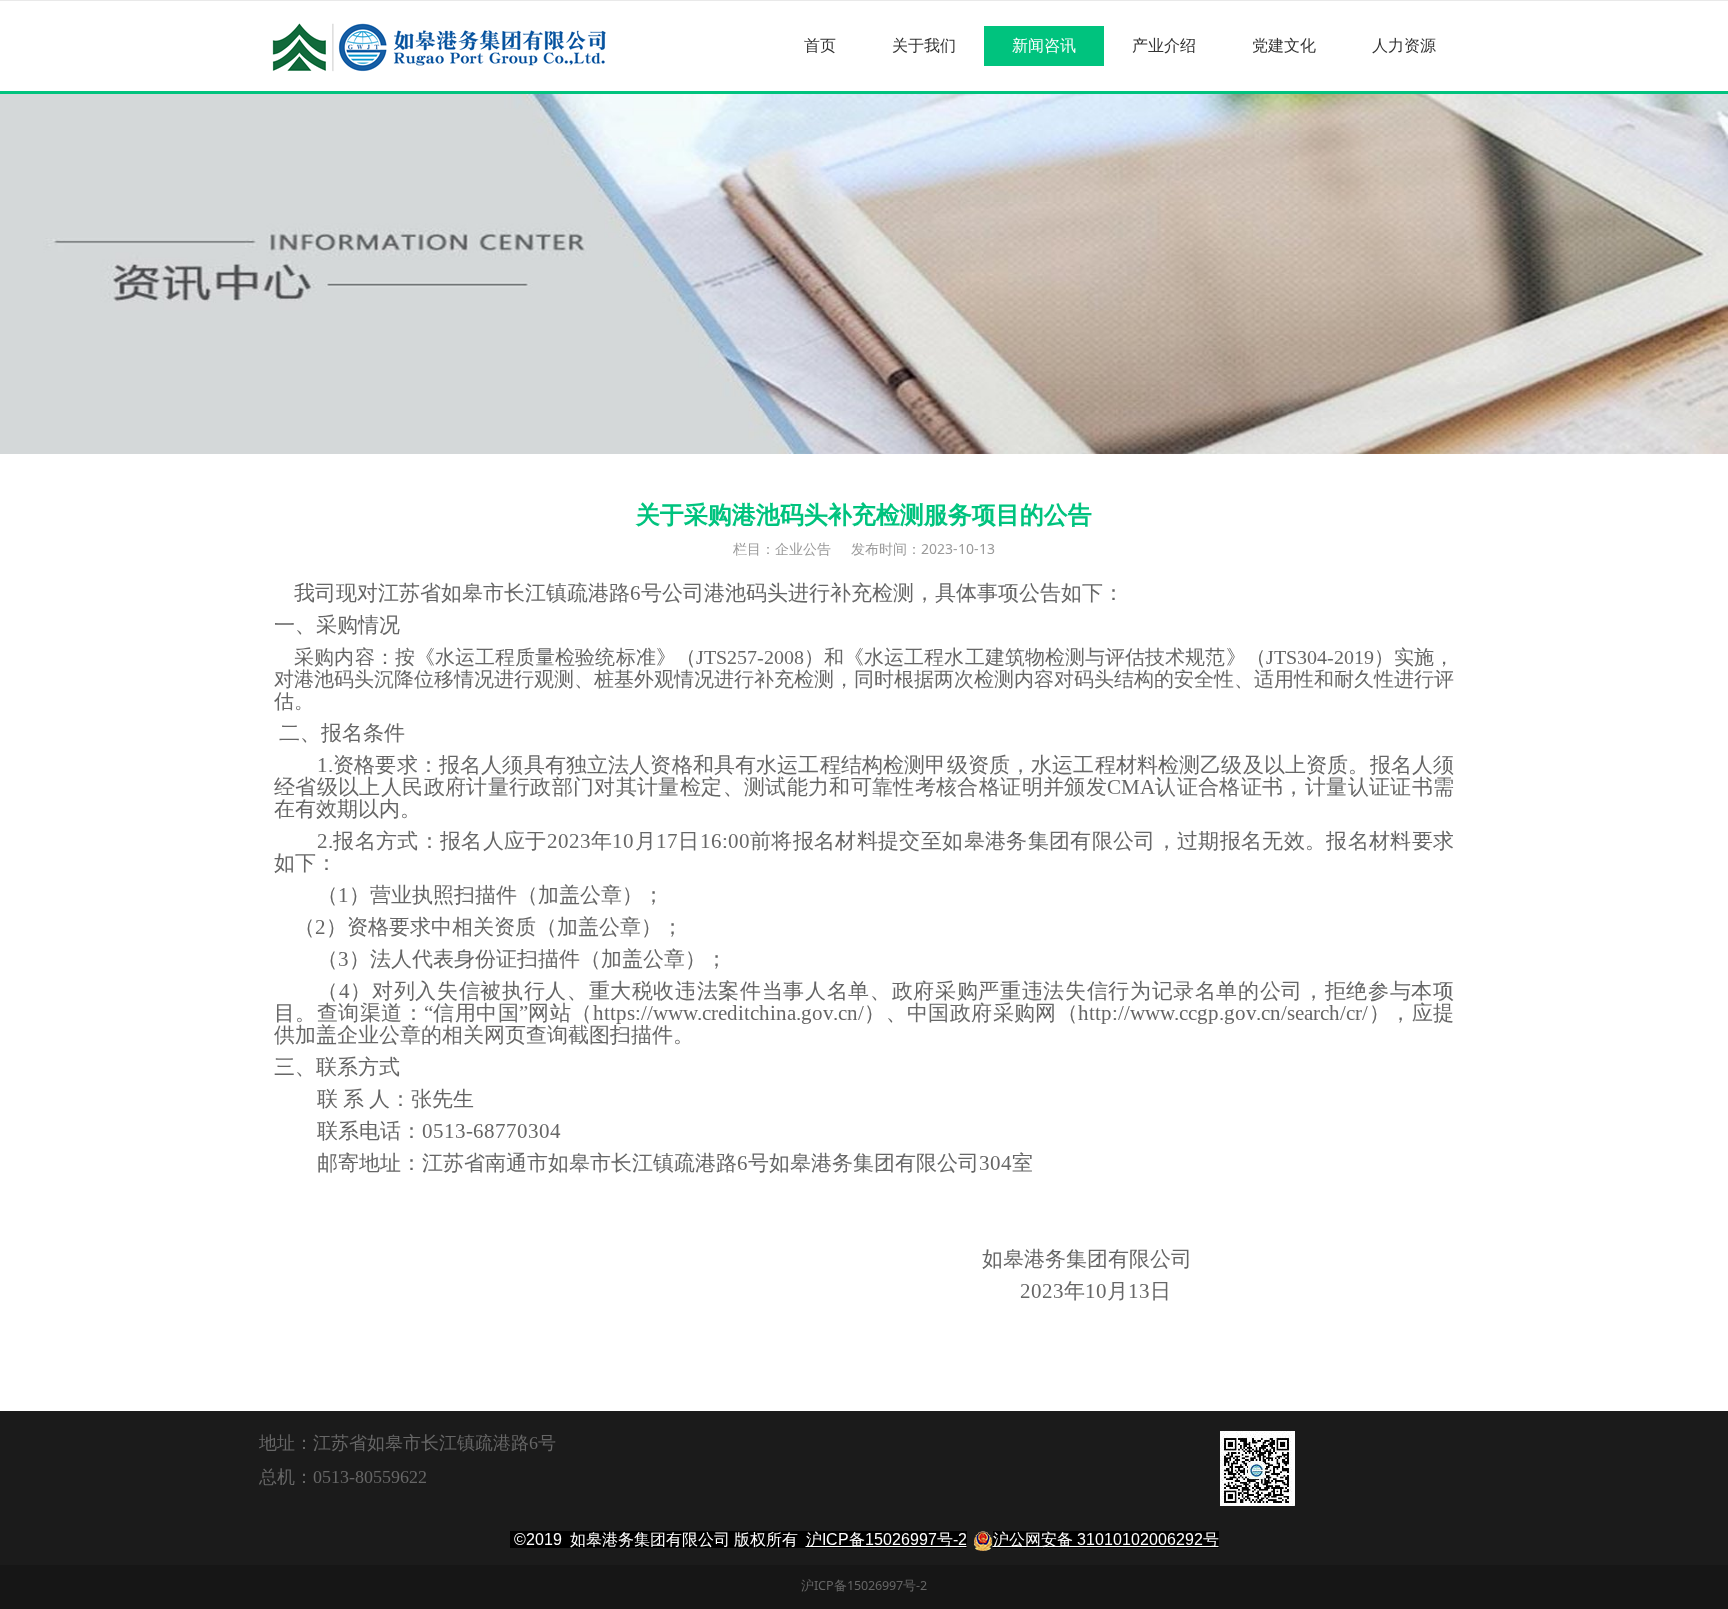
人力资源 (1404, 45)
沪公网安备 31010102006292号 (1106, 1539)
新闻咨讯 (1044, 45)
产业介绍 (1164, 45)
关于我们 (924, 45)
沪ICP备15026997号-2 (886, 1539)
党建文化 (1284, 45)
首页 (820, 45)
